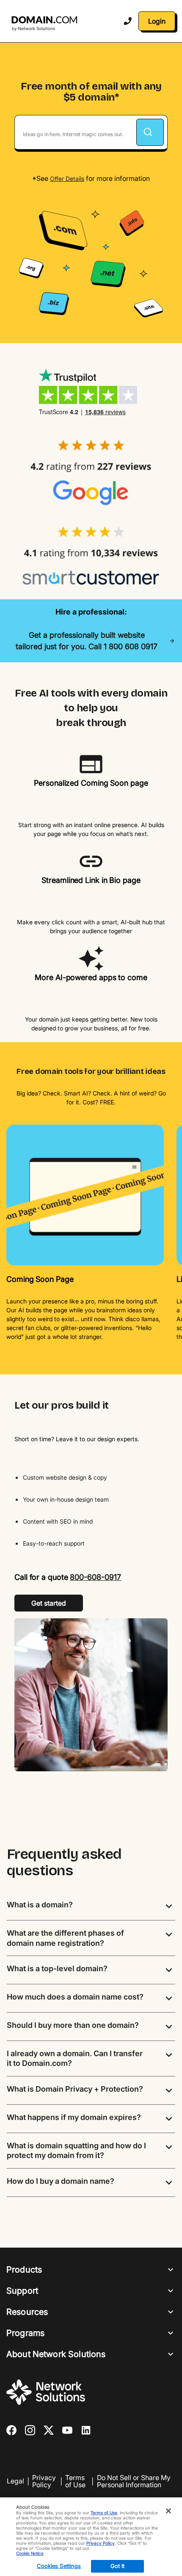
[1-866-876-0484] (128, 21)
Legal (15, 2481)
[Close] (168, 2511)
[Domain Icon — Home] (46, 24)
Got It (118, 2566)
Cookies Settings (59, 2566)
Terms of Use (75, 2482)
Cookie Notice (30, 2553)
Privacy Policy (44, 2482)
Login (157, 21)
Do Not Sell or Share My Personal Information (134, 2482)
